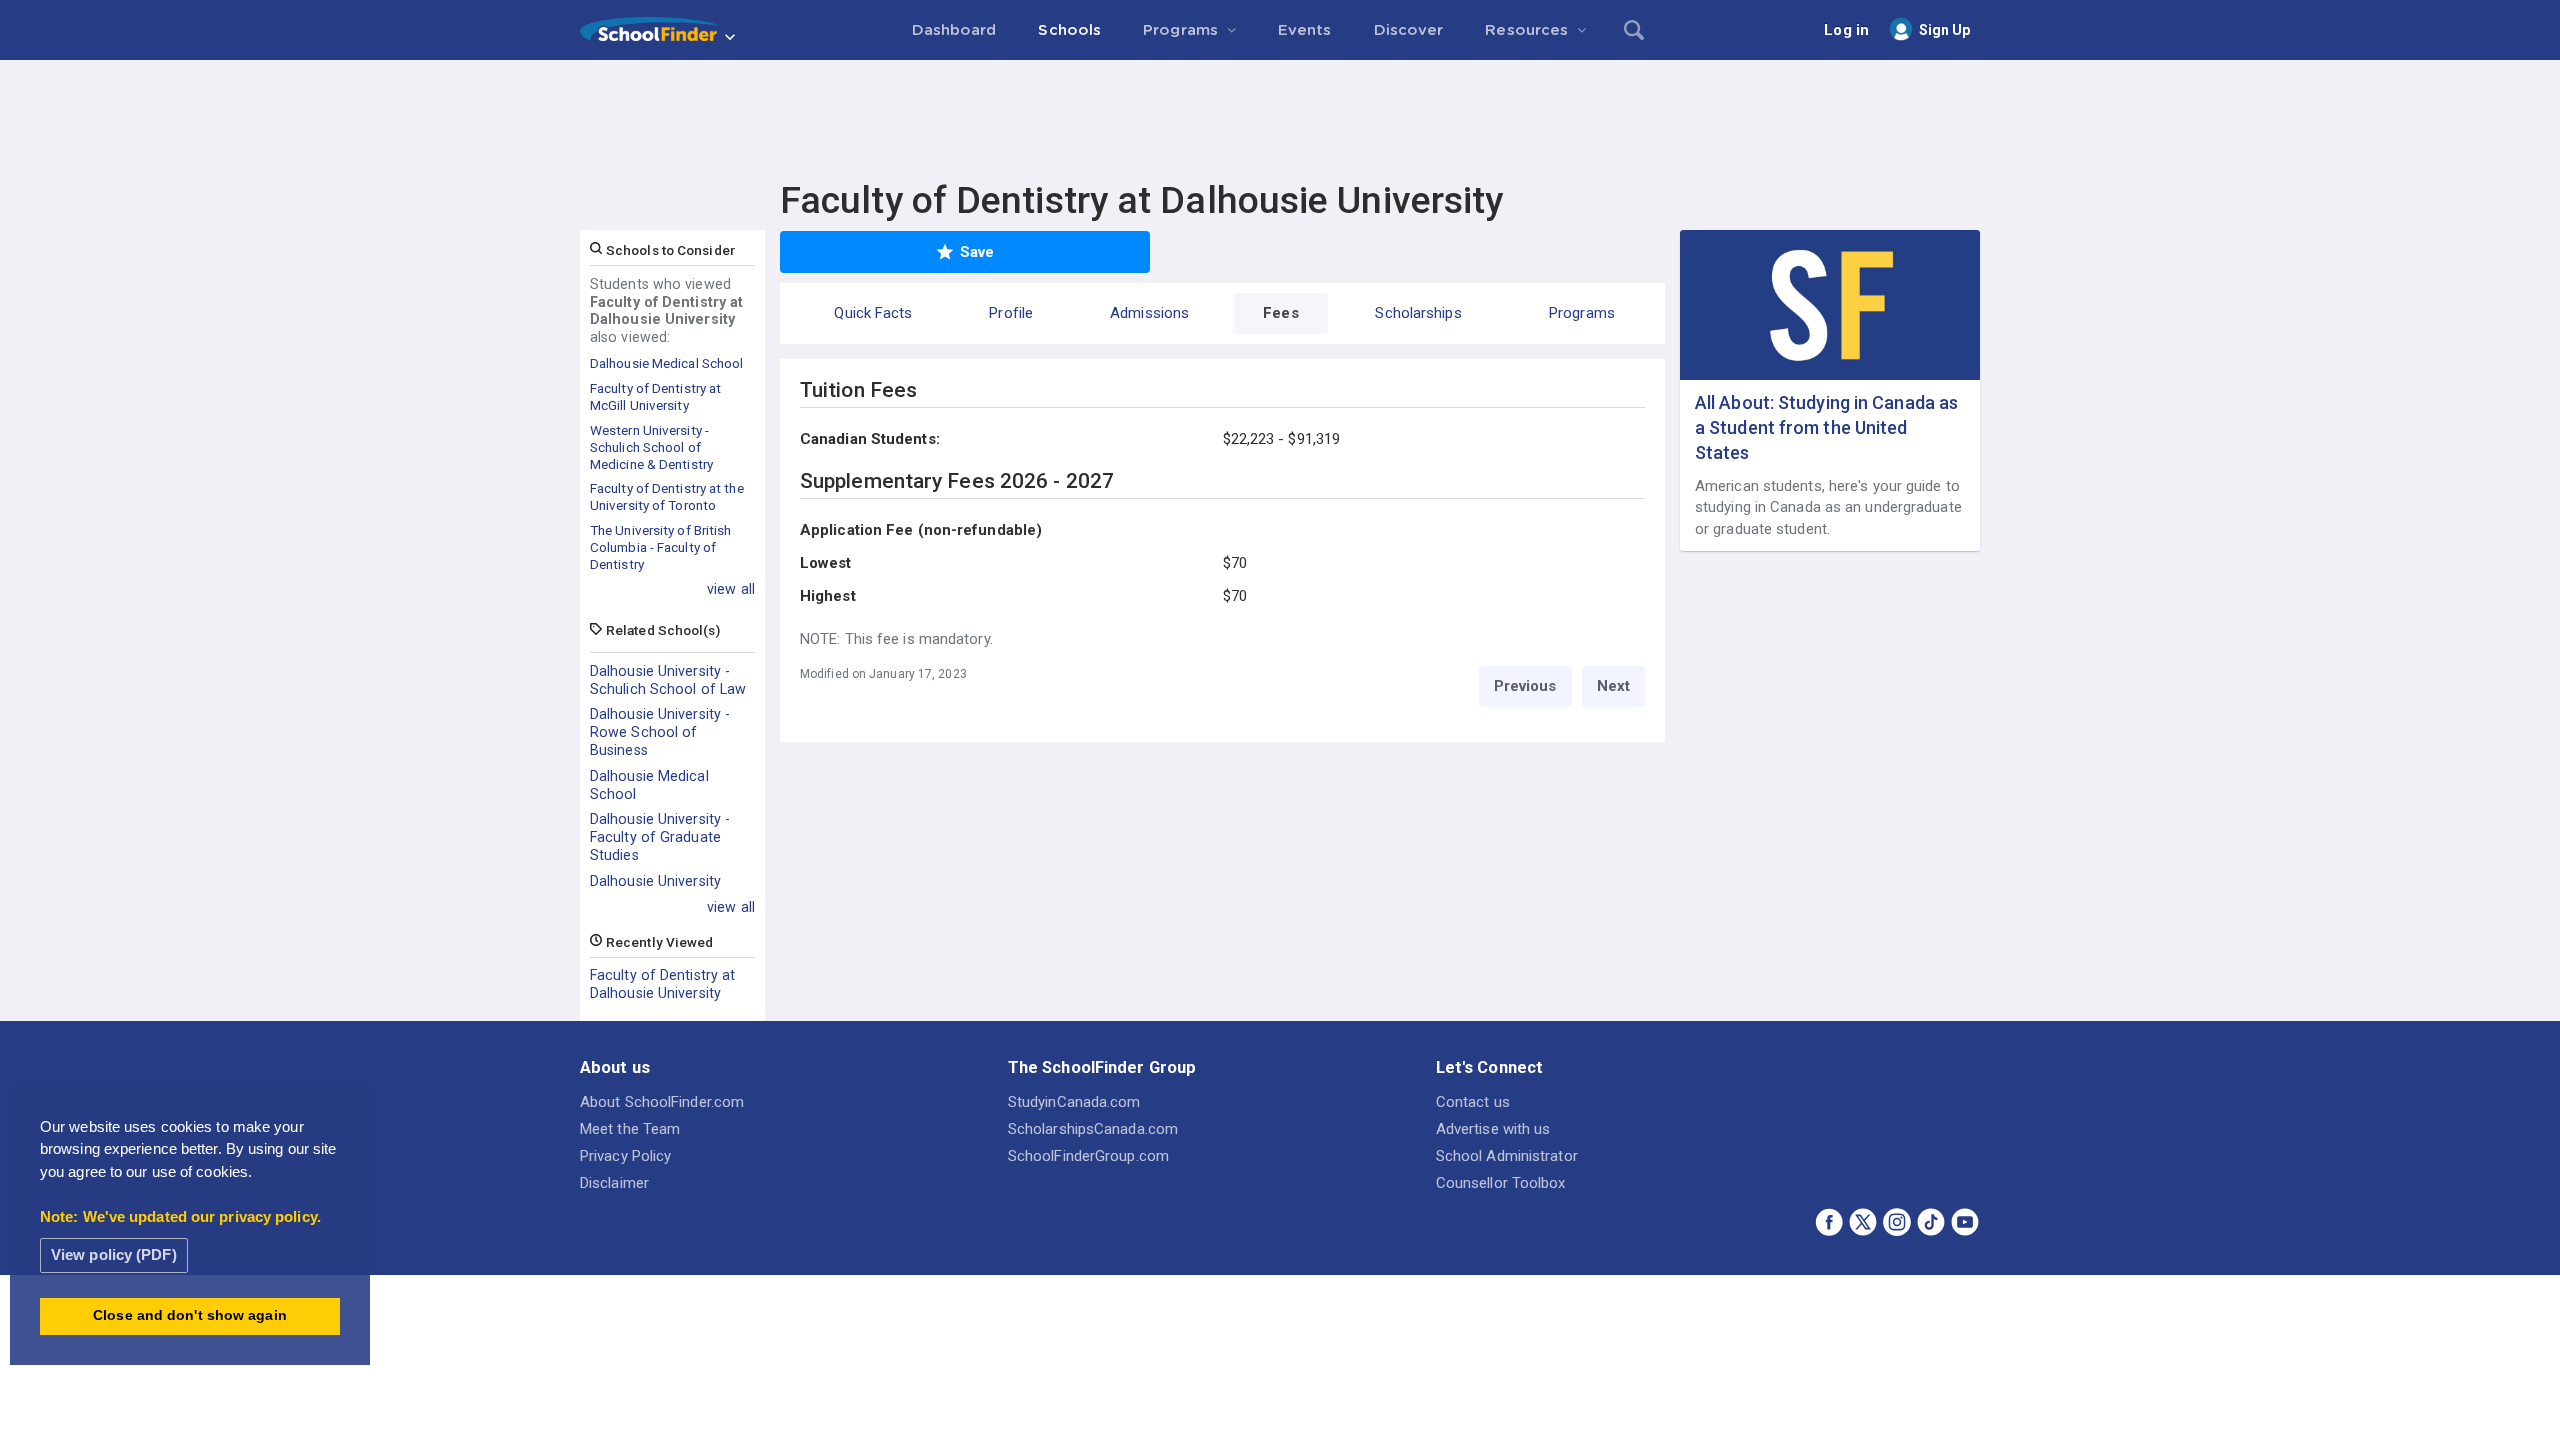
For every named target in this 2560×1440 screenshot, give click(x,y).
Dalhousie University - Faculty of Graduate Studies (660, 837)
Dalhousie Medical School (649, 785)
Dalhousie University (655, 881)
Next (1613, 686)
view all (731, 589)
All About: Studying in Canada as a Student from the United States (1826, 427)
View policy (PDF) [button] (114, 1254)
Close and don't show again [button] (190, 1315)
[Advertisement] (1280, 115)
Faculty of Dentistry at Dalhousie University (662, 984)
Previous (1525, 686)
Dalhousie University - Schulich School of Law (668, 680)
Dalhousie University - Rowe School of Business (660, 732)
